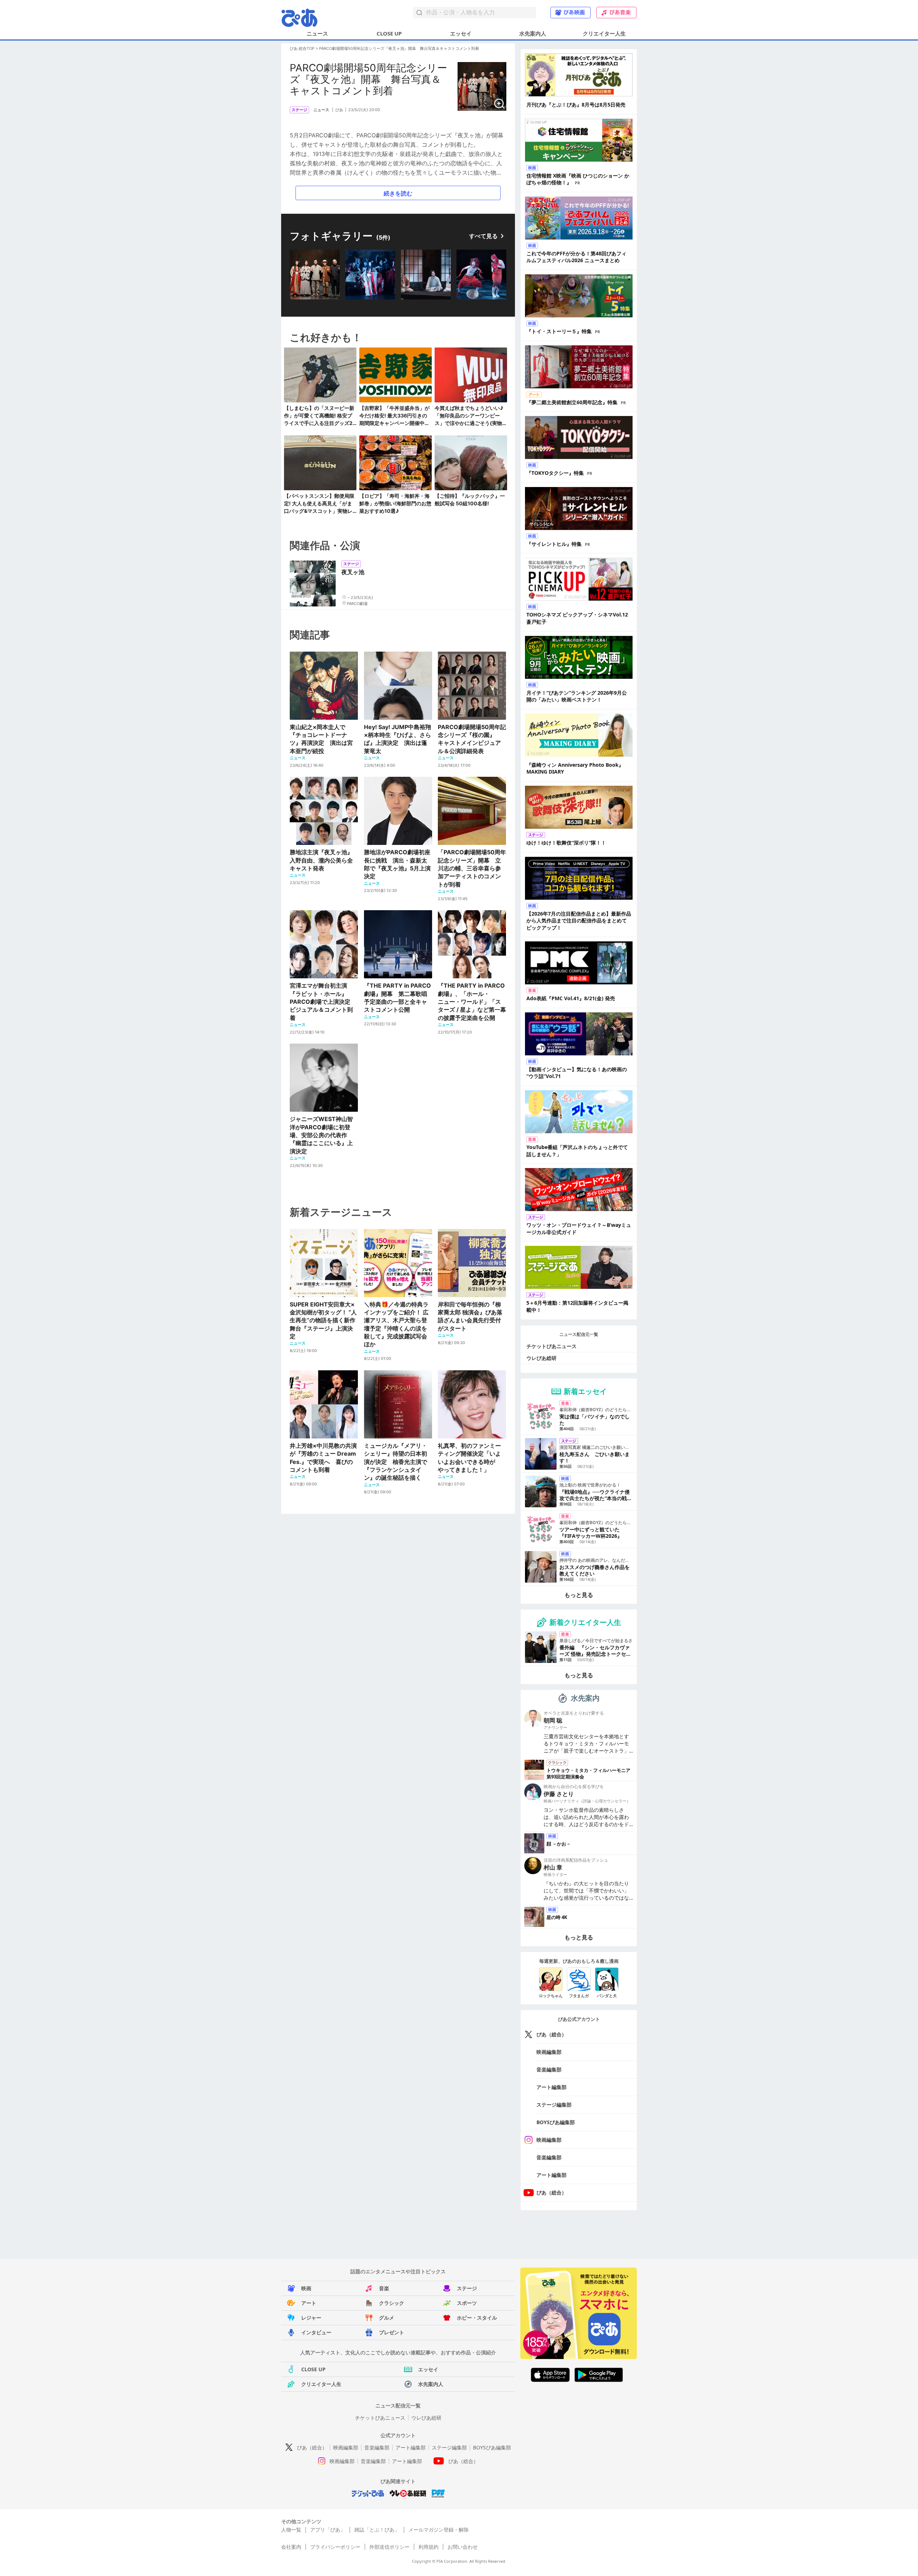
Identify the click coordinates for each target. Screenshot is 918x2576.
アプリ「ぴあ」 (328, 2530)
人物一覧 (291, 2530)
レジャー (311, 2318)
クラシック (392, 2303)
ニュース (317, 33)
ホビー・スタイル (477, 2318)
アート (309, 2303)
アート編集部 (552, 2087)
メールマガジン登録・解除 (439, 2530)
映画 (306, 2288)
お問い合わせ (463, 2547)
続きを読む (398, 193)
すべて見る (483, 236)
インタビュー (316, 2332)
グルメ (387, 2318)
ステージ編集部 (554, 2105)
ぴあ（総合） (552, 2034)
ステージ (467, 2288)
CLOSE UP (389, 33)
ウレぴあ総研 (541, 1358)
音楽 (384, 2288)
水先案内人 (533, 33)
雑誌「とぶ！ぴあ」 (377, 2530)
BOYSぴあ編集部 (556, 2122)
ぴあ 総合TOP (302, 48)
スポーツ (467, 2303)
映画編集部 (549, 2052)
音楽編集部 (549, 2069)
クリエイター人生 (604, 33)
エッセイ (461, 33)
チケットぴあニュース (552, 1346)
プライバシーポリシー (335, 2547)
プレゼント (392, 2332)
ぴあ (339, 110)
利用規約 (429, 2547)
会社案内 (291, 2547)
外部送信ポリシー (389, 2547)
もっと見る (579, 1595)
